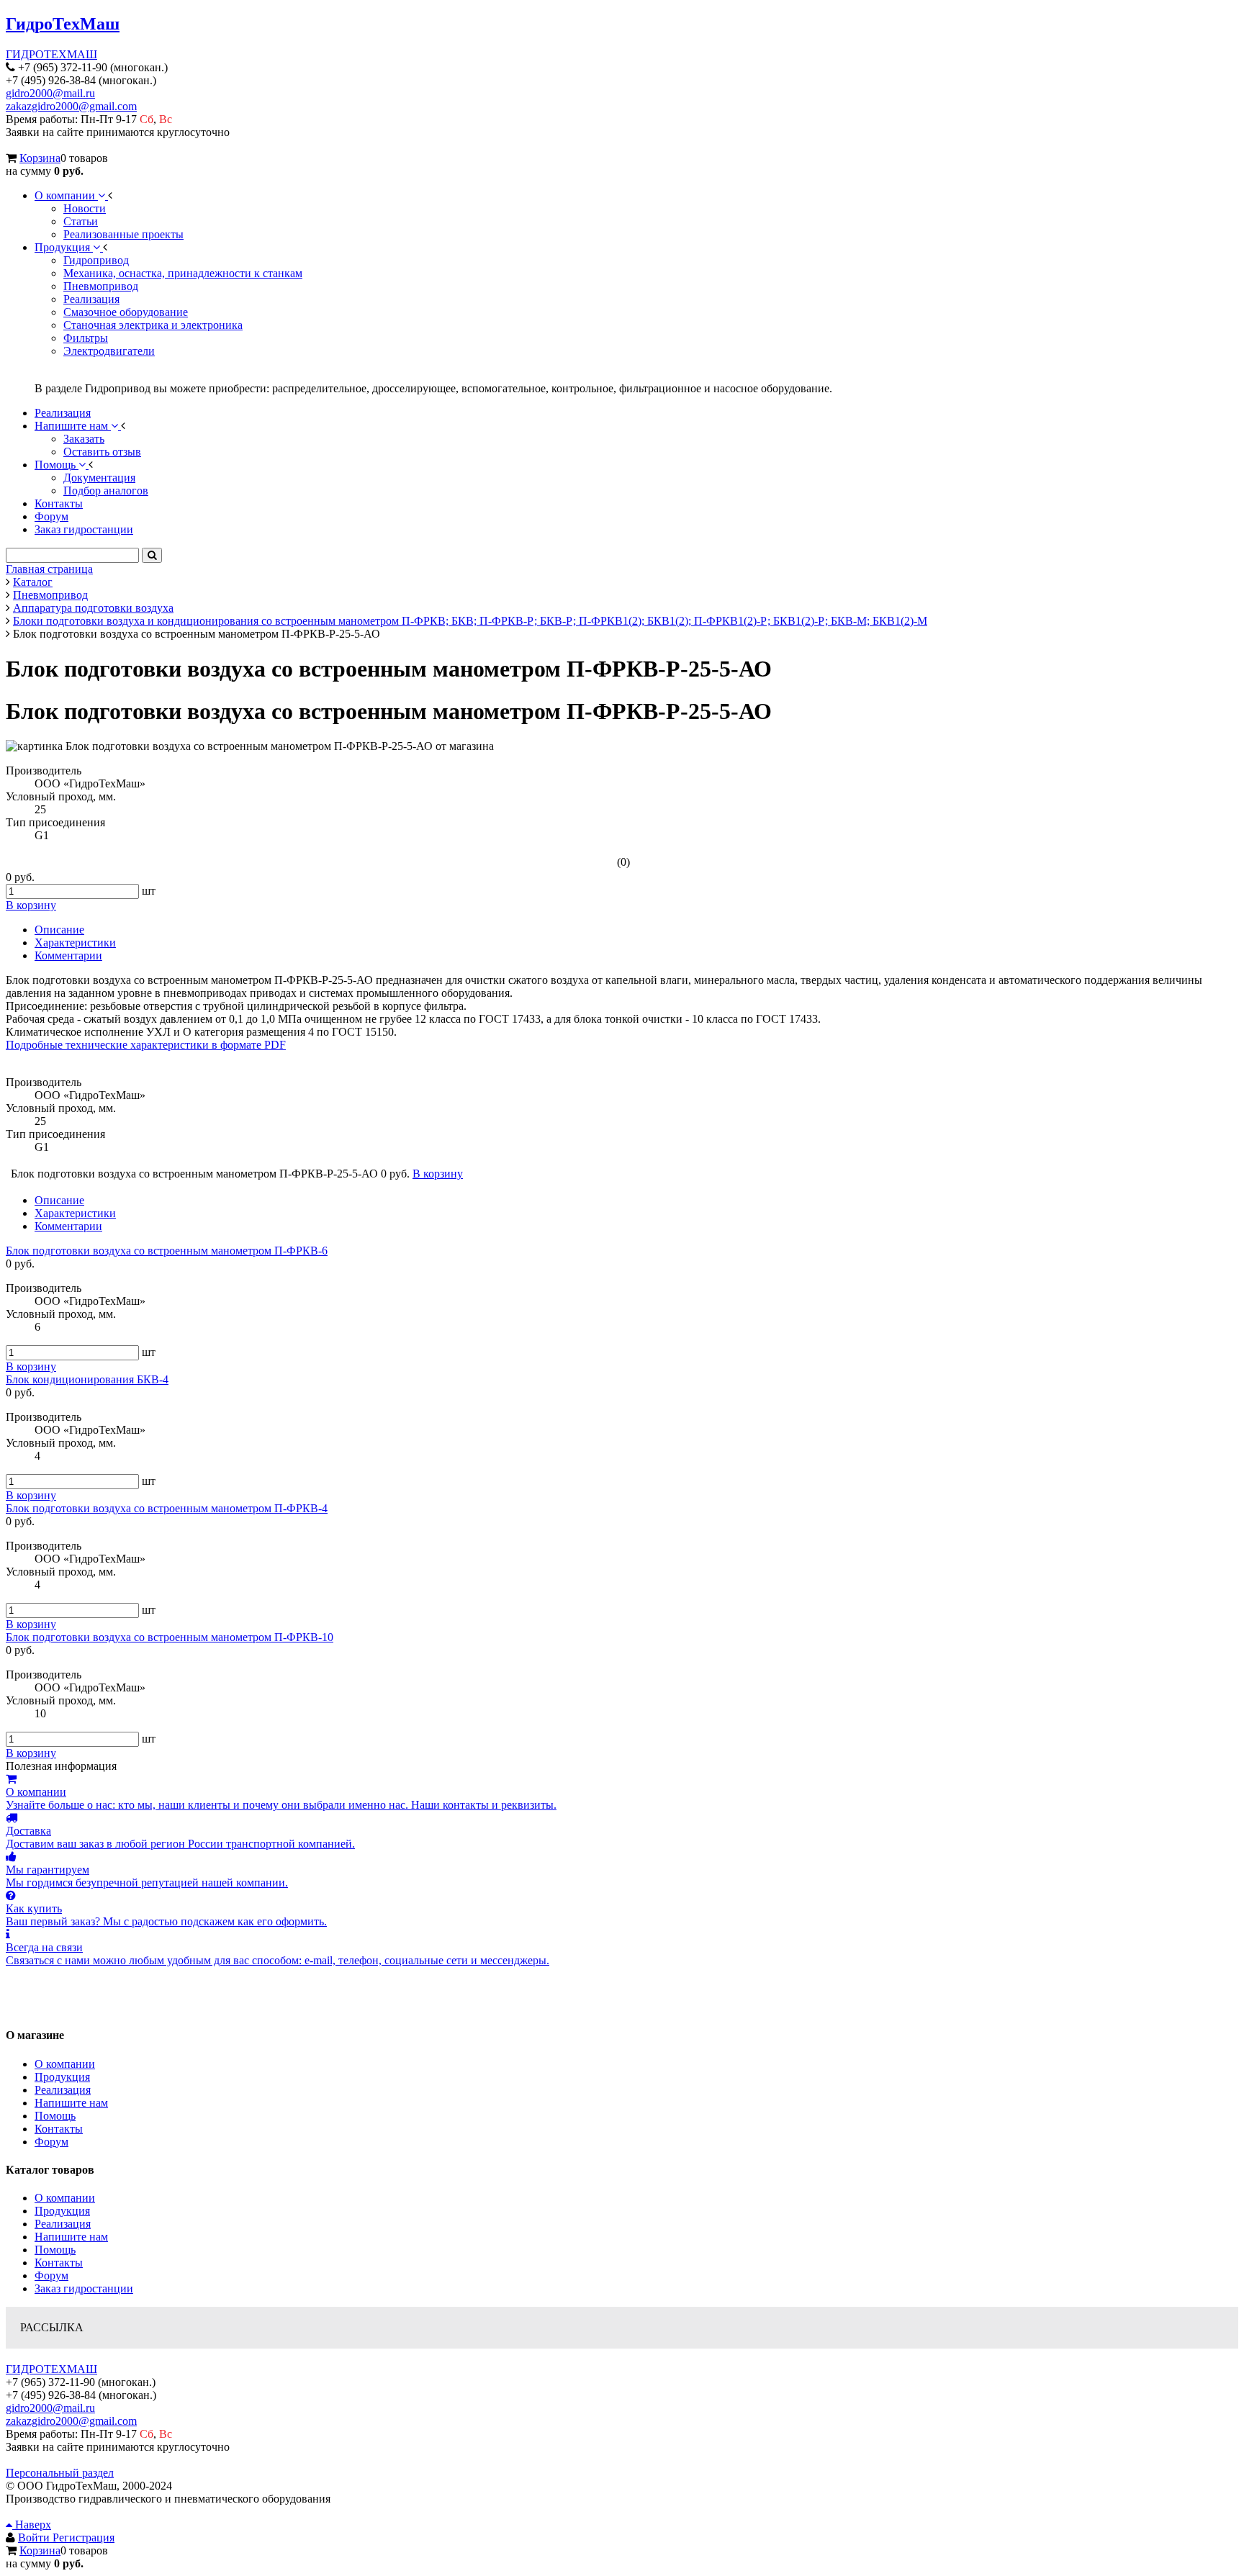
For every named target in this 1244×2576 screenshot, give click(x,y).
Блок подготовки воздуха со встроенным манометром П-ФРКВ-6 (167, 1251)
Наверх (32, 2525)
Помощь (55, 2116)
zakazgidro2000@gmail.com (71, 106)
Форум (51, 2142)
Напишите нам (71, 2103)
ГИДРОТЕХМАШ (51, 54)
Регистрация (84, 2537)
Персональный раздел (60, 2473)
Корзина (40, 158)
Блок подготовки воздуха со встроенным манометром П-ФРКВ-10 (170, 1637)
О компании (65, 2064)
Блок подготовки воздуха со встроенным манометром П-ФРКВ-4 (167, 1508)
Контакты (59, 2129)
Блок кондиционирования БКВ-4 (87, 1379)
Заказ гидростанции (84, 2288)
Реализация (63, 2090)
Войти (35, 2537)
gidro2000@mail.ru (50, 93)
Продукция (62, 2077)
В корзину (31, 1366)
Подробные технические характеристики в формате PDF (146, 1045)
